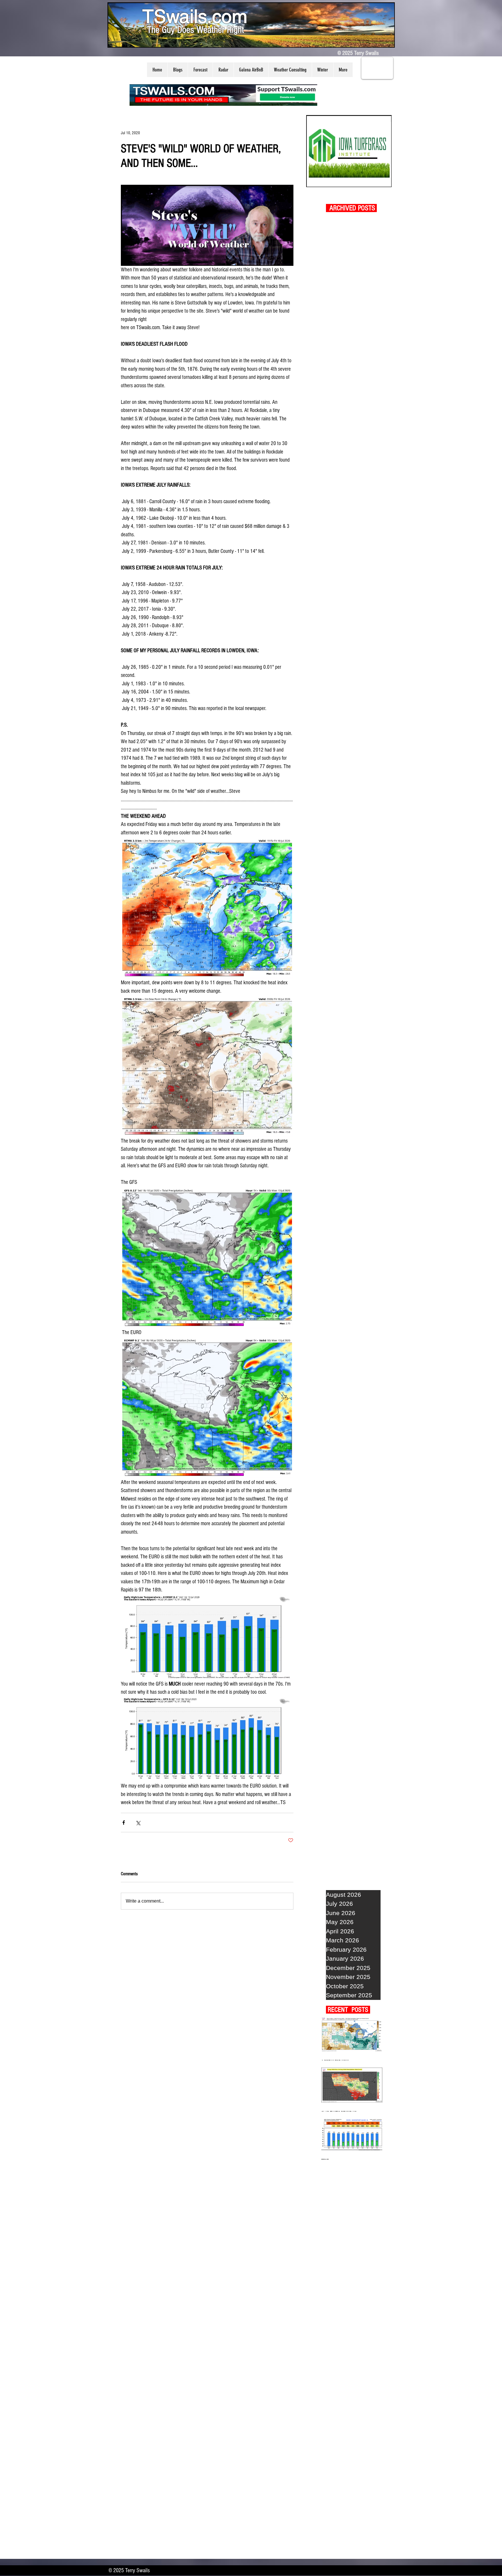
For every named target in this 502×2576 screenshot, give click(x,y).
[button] (178, 70)
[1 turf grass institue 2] (349, 151)
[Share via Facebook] (124, 1823)
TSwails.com (195, 16)
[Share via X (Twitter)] (138, 1823)
